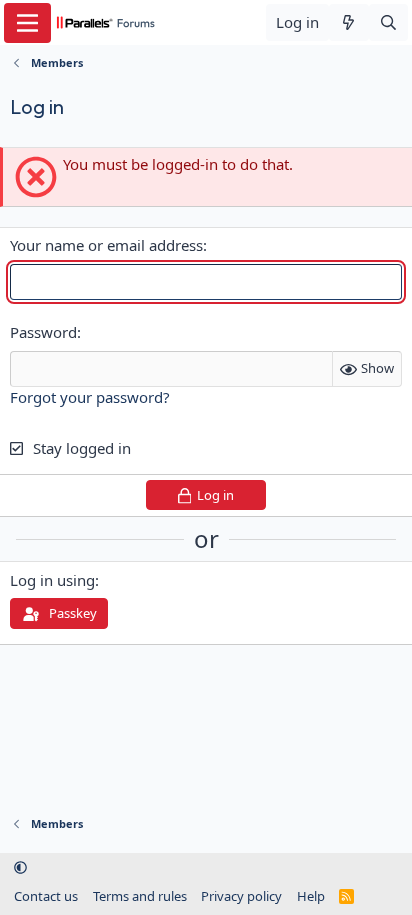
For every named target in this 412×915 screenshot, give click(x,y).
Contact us (46, 896)
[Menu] (27, 23)
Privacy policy (241, 896)
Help (311, 896)
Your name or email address (106, 245)
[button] (20, 868)
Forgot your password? (90, 397)
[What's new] (348, 22)
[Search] (388, 22)
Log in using (52, 580)
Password (43, 332)
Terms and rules (140, 896)
